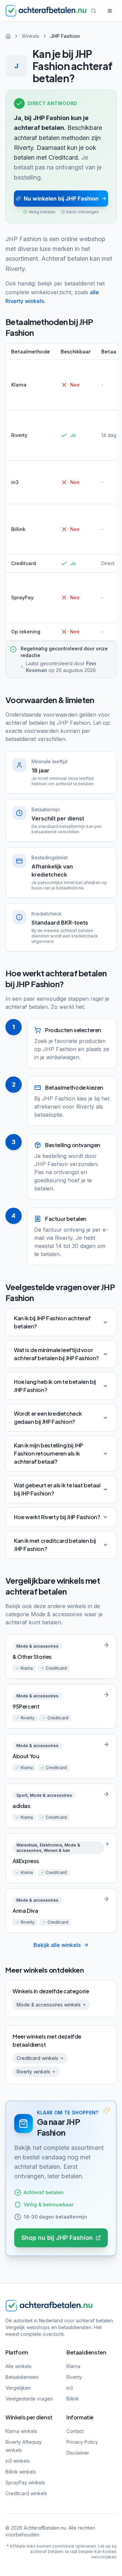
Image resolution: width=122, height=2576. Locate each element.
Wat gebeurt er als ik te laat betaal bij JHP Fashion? (57, 1489)
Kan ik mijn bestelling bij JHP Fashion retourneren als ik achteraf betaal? (48, 1453)
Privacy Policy (82, 2442)
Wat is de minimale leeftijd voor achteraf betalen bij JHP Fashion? (56, 1354)
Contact (75, 2431)
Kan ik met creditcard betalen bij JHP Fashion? (55, 1545)
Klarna (73, 2366)
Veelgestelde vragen (29, 2399)
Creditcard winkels (26, 2493)
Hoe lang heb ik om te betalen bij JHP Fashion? (55, 1386)
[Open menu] (110, 11)
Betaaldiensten (22, 2377)
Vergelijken (18, 2388)
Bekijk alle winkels (57, 1945)
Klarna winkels (21, 2431)
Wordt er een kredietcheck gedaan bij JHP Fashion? (48, 1418)
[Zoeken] (94, 11)
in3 (70, 2388)
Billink (73, 2399)
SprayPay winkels (25, 2482)
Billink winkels (21, 2472)
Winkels (30, 36)
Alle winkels (18, 2366)
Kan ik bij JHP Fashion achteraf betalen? (52, 1322)
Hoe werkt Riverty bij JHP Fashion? (57, 1517)
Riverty (74, 2377)
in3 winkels (18, 2461)
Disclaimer (78, 2453)
